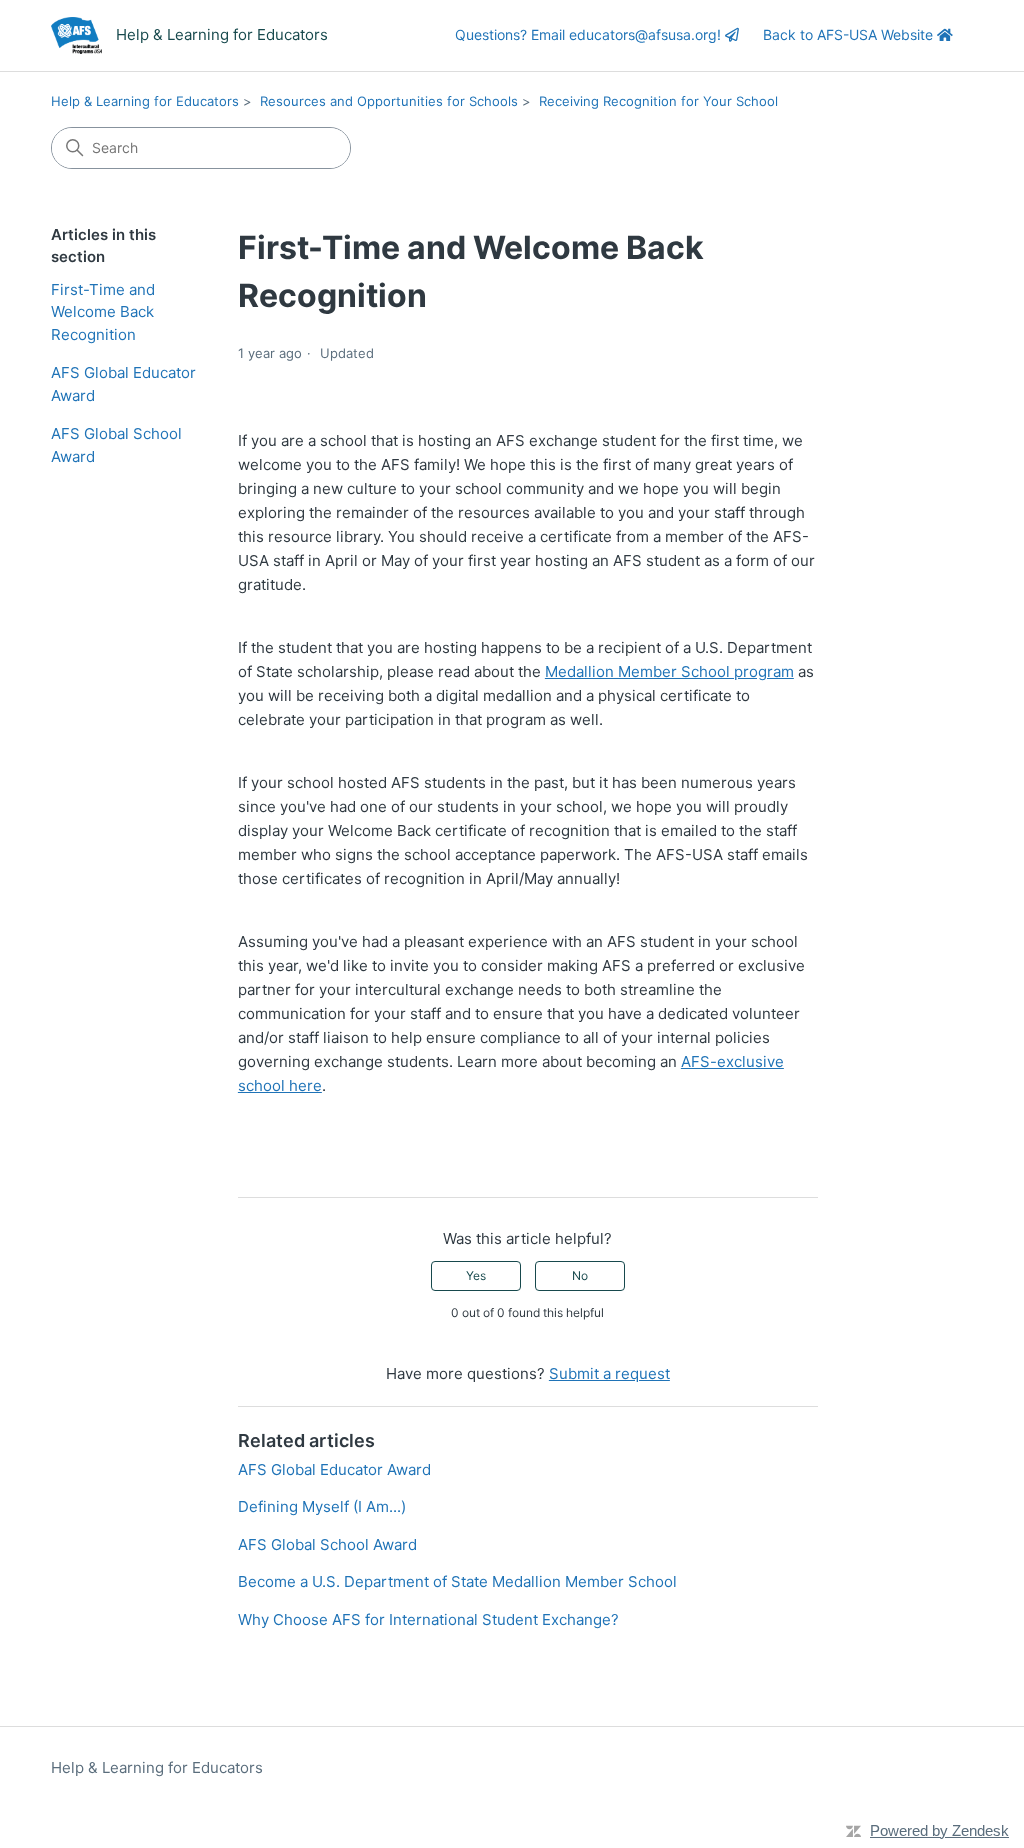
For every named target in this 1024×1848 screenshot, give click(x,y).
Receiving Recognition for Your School (658, 101)
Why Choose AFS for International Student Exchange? (428, 1619)
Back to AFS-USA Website (850, 34)
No (580, 1275)
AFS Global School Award (116, 445)
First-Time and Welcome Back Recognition (103, 312)
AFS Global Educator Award (123, 384)
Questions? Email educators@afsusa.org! (590, 34)
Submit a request (609, 1373)
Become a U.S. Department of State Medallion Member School (457, 1581)
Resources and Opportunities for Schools (389, 101)
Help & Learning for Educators (145, 101)
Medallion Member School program (669, 671)
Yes (476, 1275)
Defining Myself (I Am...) (322, 1506)
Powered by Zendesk (939, 1830)
